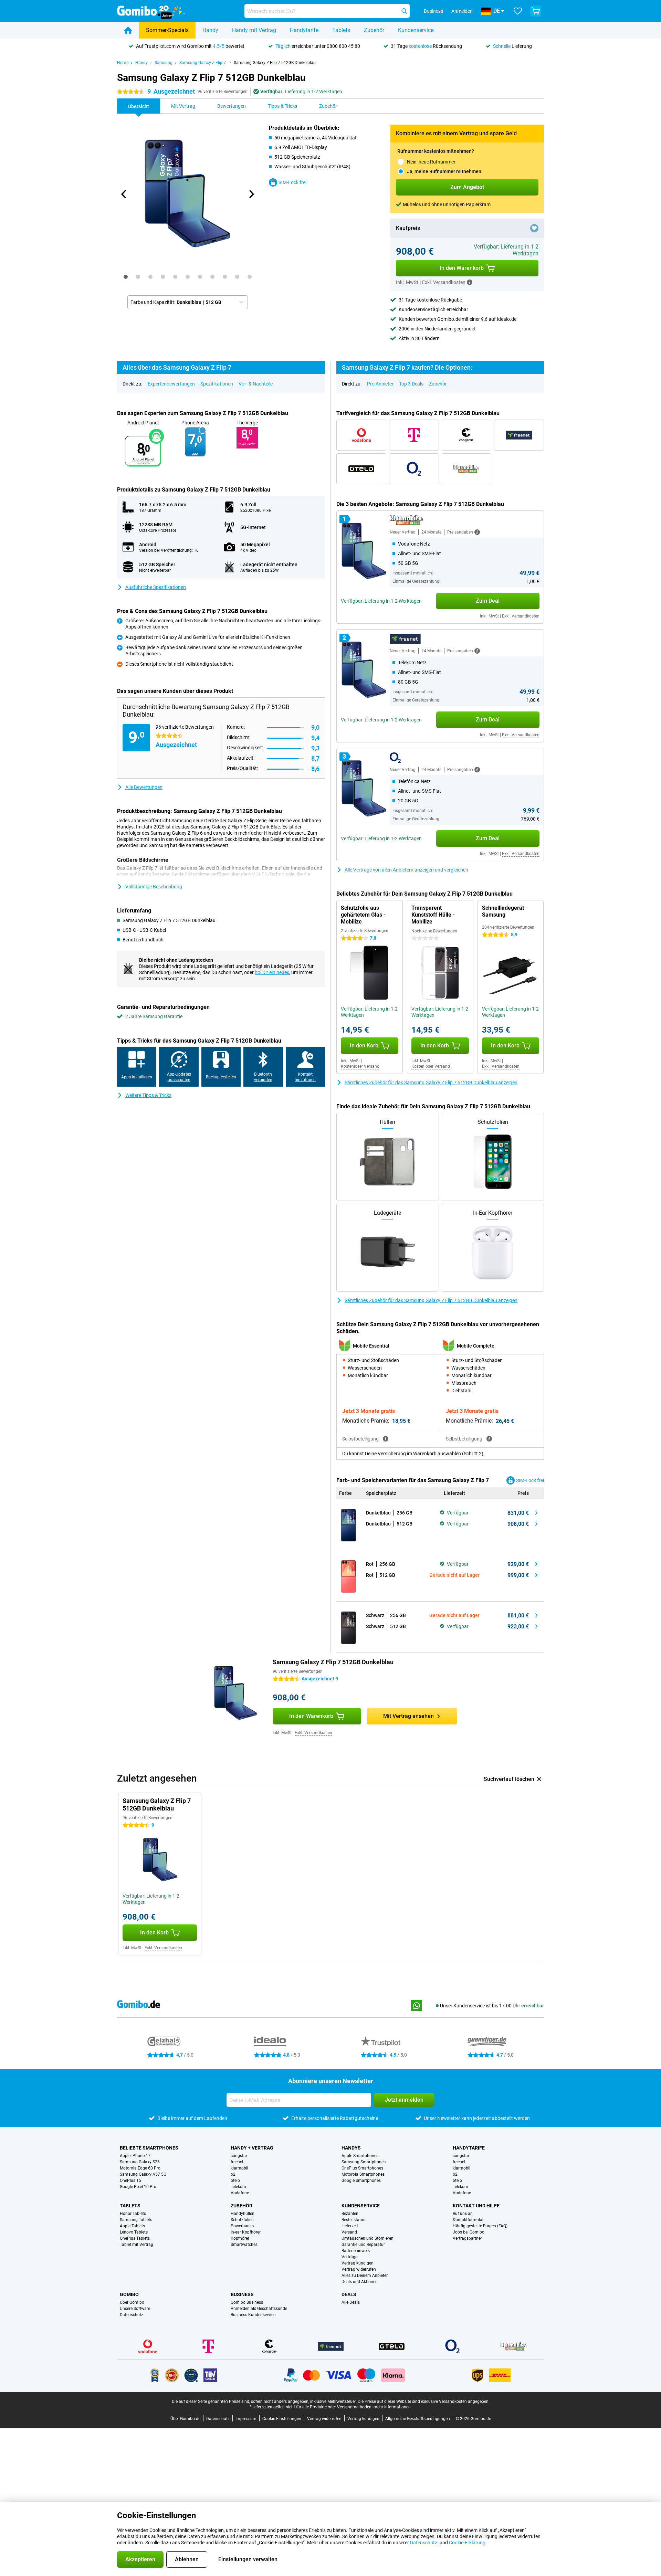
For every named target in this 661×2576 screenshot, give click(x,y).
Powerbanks (242, 2226)
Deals (349, 2294)
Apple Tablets (132, 2226)
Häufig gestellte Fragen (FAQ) (480, 2226)
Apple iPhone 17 (135, 2156)
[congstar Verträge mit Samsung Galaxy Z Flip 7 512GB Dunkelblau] (467, 435)
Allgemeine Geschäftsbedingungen (418, 2419)
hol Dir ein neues (272, 972)
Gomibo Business (247, 2302)
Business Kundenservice (253, 2315)
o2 (233, 2174)
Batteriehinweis (356, 2251)
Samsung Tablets (136, 2220)
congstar (239, 2156)
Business (242, 2294)
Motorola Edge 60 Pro (140, 2168)
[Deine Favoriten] (518, 11)
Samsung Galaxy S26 (140, 2162)
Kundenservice (416, 30)
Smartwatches (244, 2245)
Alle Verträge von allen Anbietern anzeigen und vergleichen (406, 870)
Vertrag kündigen (358, 2263)
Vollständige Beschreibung (154, 887)
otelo (235, 2181)
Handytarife (304, 30)
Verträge (349, 2257)
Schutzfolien (242, 2220)
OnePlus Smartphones (362, 2168)
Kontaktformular (468, 2220)
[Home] (128, 30)
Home (123, 63)
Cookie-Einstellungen (282, 2419)
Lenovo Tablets (134, 2232)
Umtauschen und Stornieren (368, 2238)
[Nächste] (251, 194)
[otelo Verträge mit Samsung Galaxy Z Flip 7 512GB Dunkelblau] (361, 469)
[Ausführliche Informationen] (477, 532)
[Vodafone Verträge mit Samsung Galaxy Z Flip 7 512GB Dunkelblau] (361, 435)
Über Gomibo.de (185, 2419)
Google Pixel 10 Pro (138, 2187)
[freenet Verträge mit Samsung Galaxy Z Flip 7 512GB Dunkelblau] (519, 435)
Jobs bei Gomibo (469, 2232)
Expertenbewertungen (171, 384)
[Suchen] (404, 11)
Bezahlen (350, 2214)
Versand (349, 2232)
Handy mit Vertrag (254, 30)
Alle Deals (351, 2302)
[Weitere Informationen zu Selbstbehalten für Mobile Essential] (386, 1439)
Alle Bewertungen (144, 787)
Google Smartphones (361, 2181)
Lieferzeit (350, 2226)
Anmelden (462, 11)
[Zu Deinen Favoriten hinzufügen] (534, 228)
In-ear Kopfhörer (246, 2232)
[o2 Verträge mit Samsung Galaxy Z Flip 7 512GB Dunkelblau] (414, 469)
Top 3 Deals (411, 384)
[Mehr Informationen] (470, 282)
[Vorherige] (124, 194)
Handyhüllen (243, 2214)
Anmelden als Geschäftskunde (259, 2309)
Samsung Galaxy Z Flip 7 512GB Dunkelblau (275, 63)
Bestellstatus (353, 2220)
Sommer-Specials (167, 30)
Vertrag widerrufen (359, 2269)
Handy (210, 30)
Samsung (164, 63)
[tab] (126, 277)
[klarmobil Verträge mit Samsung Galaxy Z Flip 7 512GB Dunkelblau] (467, 469)
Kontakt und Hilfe (476, 2206)
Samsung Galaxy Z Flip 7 (203, 63)
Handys (351, 2148)
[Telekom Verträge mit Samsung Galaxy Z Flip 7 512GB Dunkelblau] (414, 435)
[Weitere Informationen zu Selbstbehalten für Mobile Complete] (489, 1439)
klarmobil (239, 2168)
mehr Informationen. (393, 2407)
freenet (237, 2162)
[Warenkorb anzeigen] (536, 11)
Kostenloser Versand (360, 1066)
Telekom (238, 2187)
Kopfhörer (240, 2238)
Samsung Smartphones (364, 2162)
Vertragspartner (467, 2238)
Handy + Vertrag (252, 2148)
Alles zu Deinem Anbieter (365, 2276)
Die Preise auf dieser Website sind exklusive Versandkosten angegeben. (424, 2401)
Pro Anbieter (380, 384)
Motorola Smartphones (363, 2174)
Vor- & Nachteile (256, 384)
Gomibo (129, 2294)
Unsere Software (135, 2309)
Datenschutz (132, 2315)
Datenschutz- (424, 2543)
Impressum (246, 2419)
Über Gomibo (132, 2302)
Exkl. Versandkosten (521, 616)
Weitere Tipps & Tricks (148, 1095)
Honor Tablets (133, 2214)
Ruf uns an (463, 2214)
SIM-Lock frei (292, 182)
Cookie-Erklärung (467, 2543)
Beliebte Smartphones (149, 2148)
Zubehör (374, 30)
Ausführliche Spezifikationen (156, 587)
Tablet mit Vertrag (137, 2245)
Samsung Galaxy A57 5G (143, 2174)
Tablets (341, 30)
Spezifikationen (217, 384)
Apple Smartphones (360, 2156)
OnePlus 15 (130, 2181)
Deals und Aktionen (360, 2282)
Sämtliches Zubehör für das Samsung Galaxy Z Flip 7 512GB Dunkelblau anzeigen (431, 1083)
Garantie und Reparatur (363, 2245)
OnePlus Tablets (135, 2238)
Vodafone (240, 2193)
